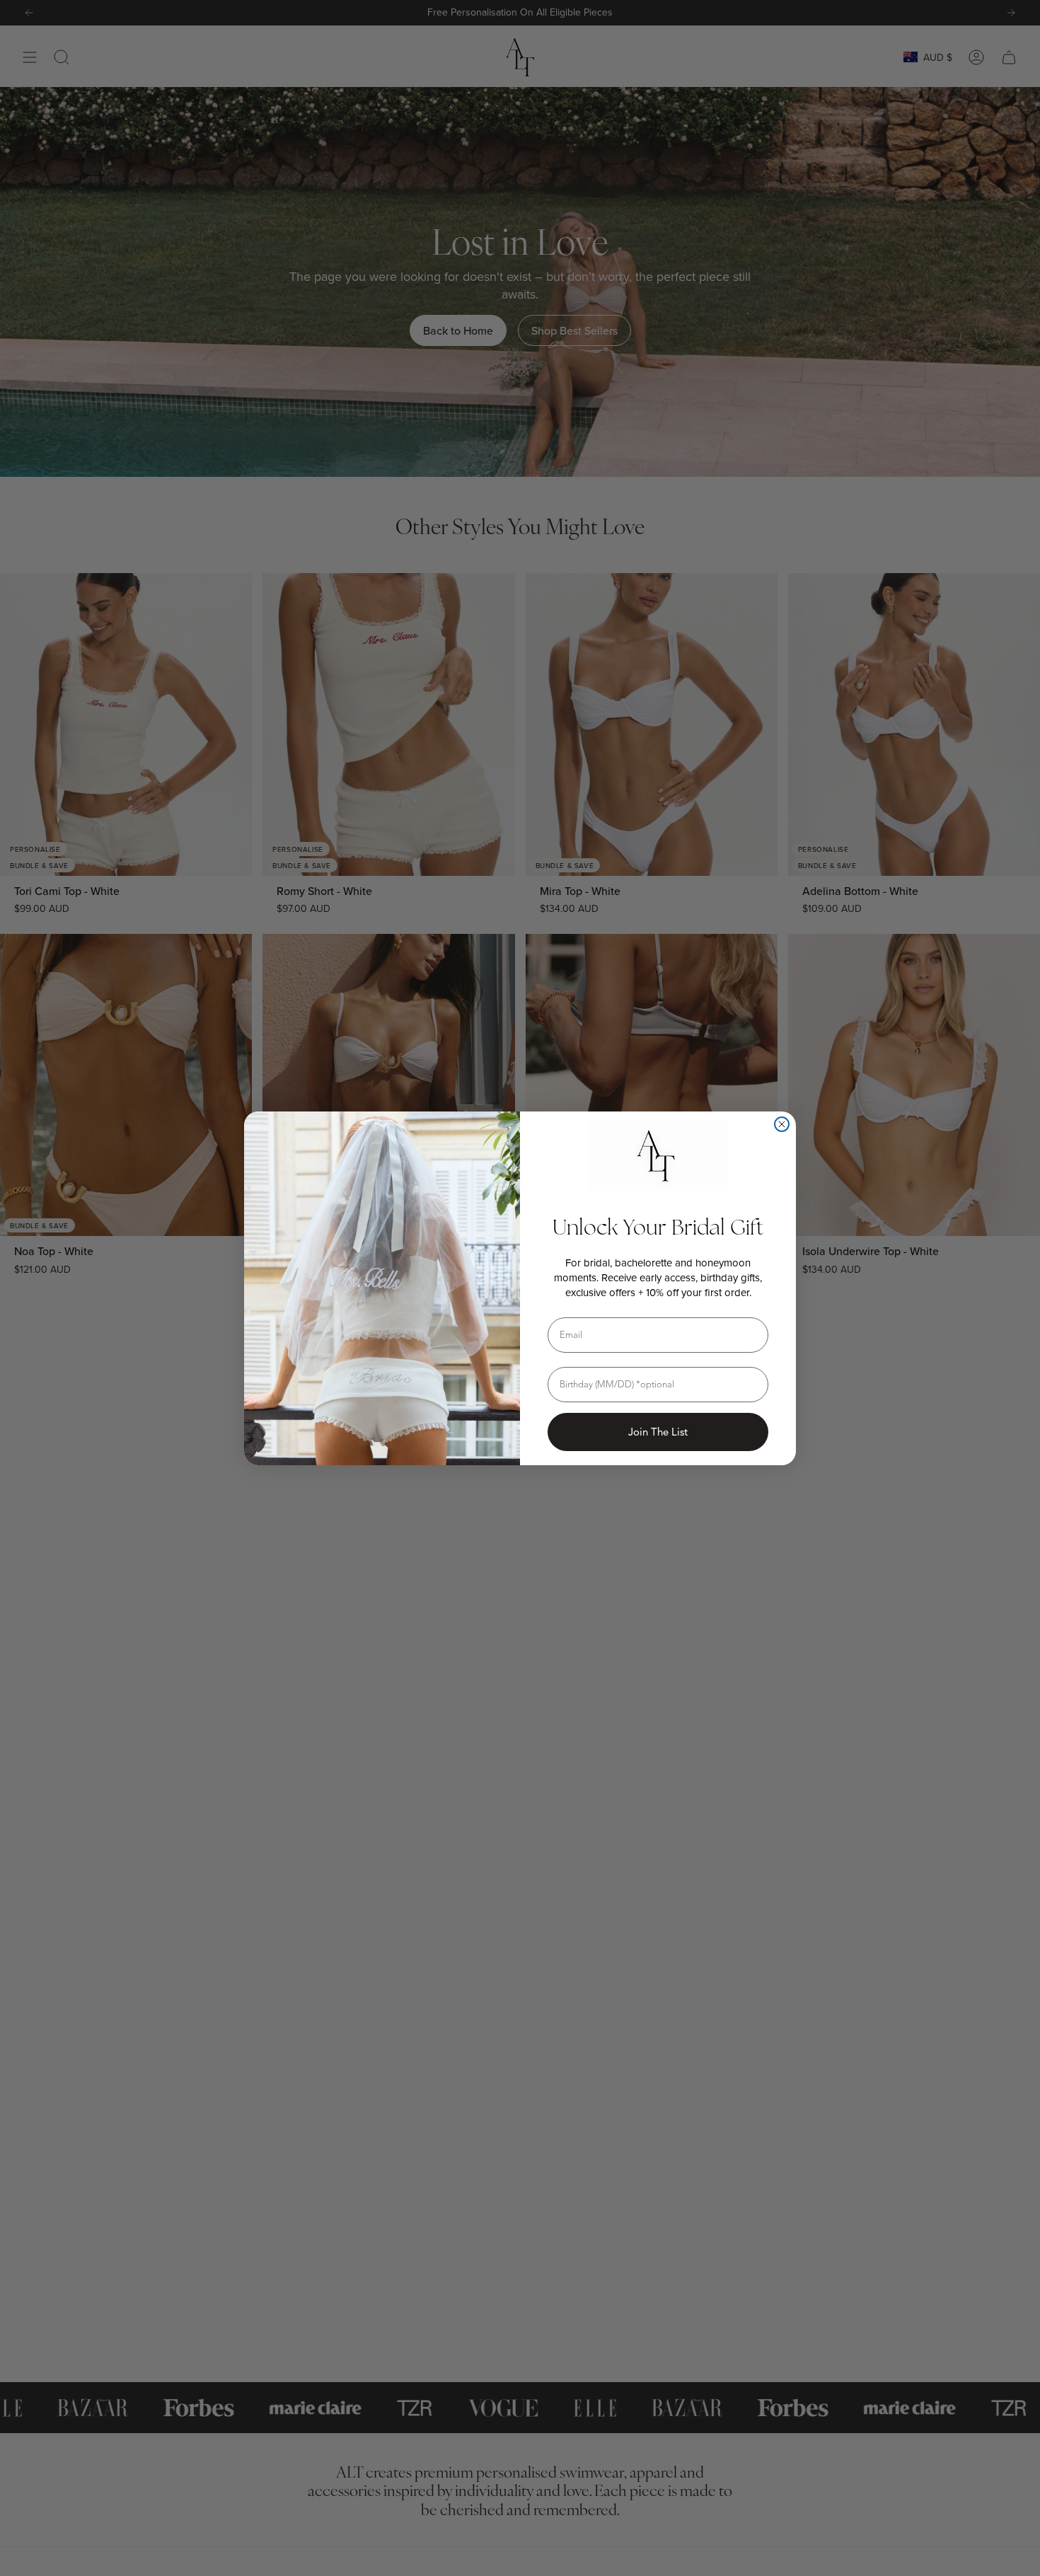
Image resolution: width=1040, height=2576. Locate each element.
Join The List (658, 1432)
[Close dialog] (782, 1124)
